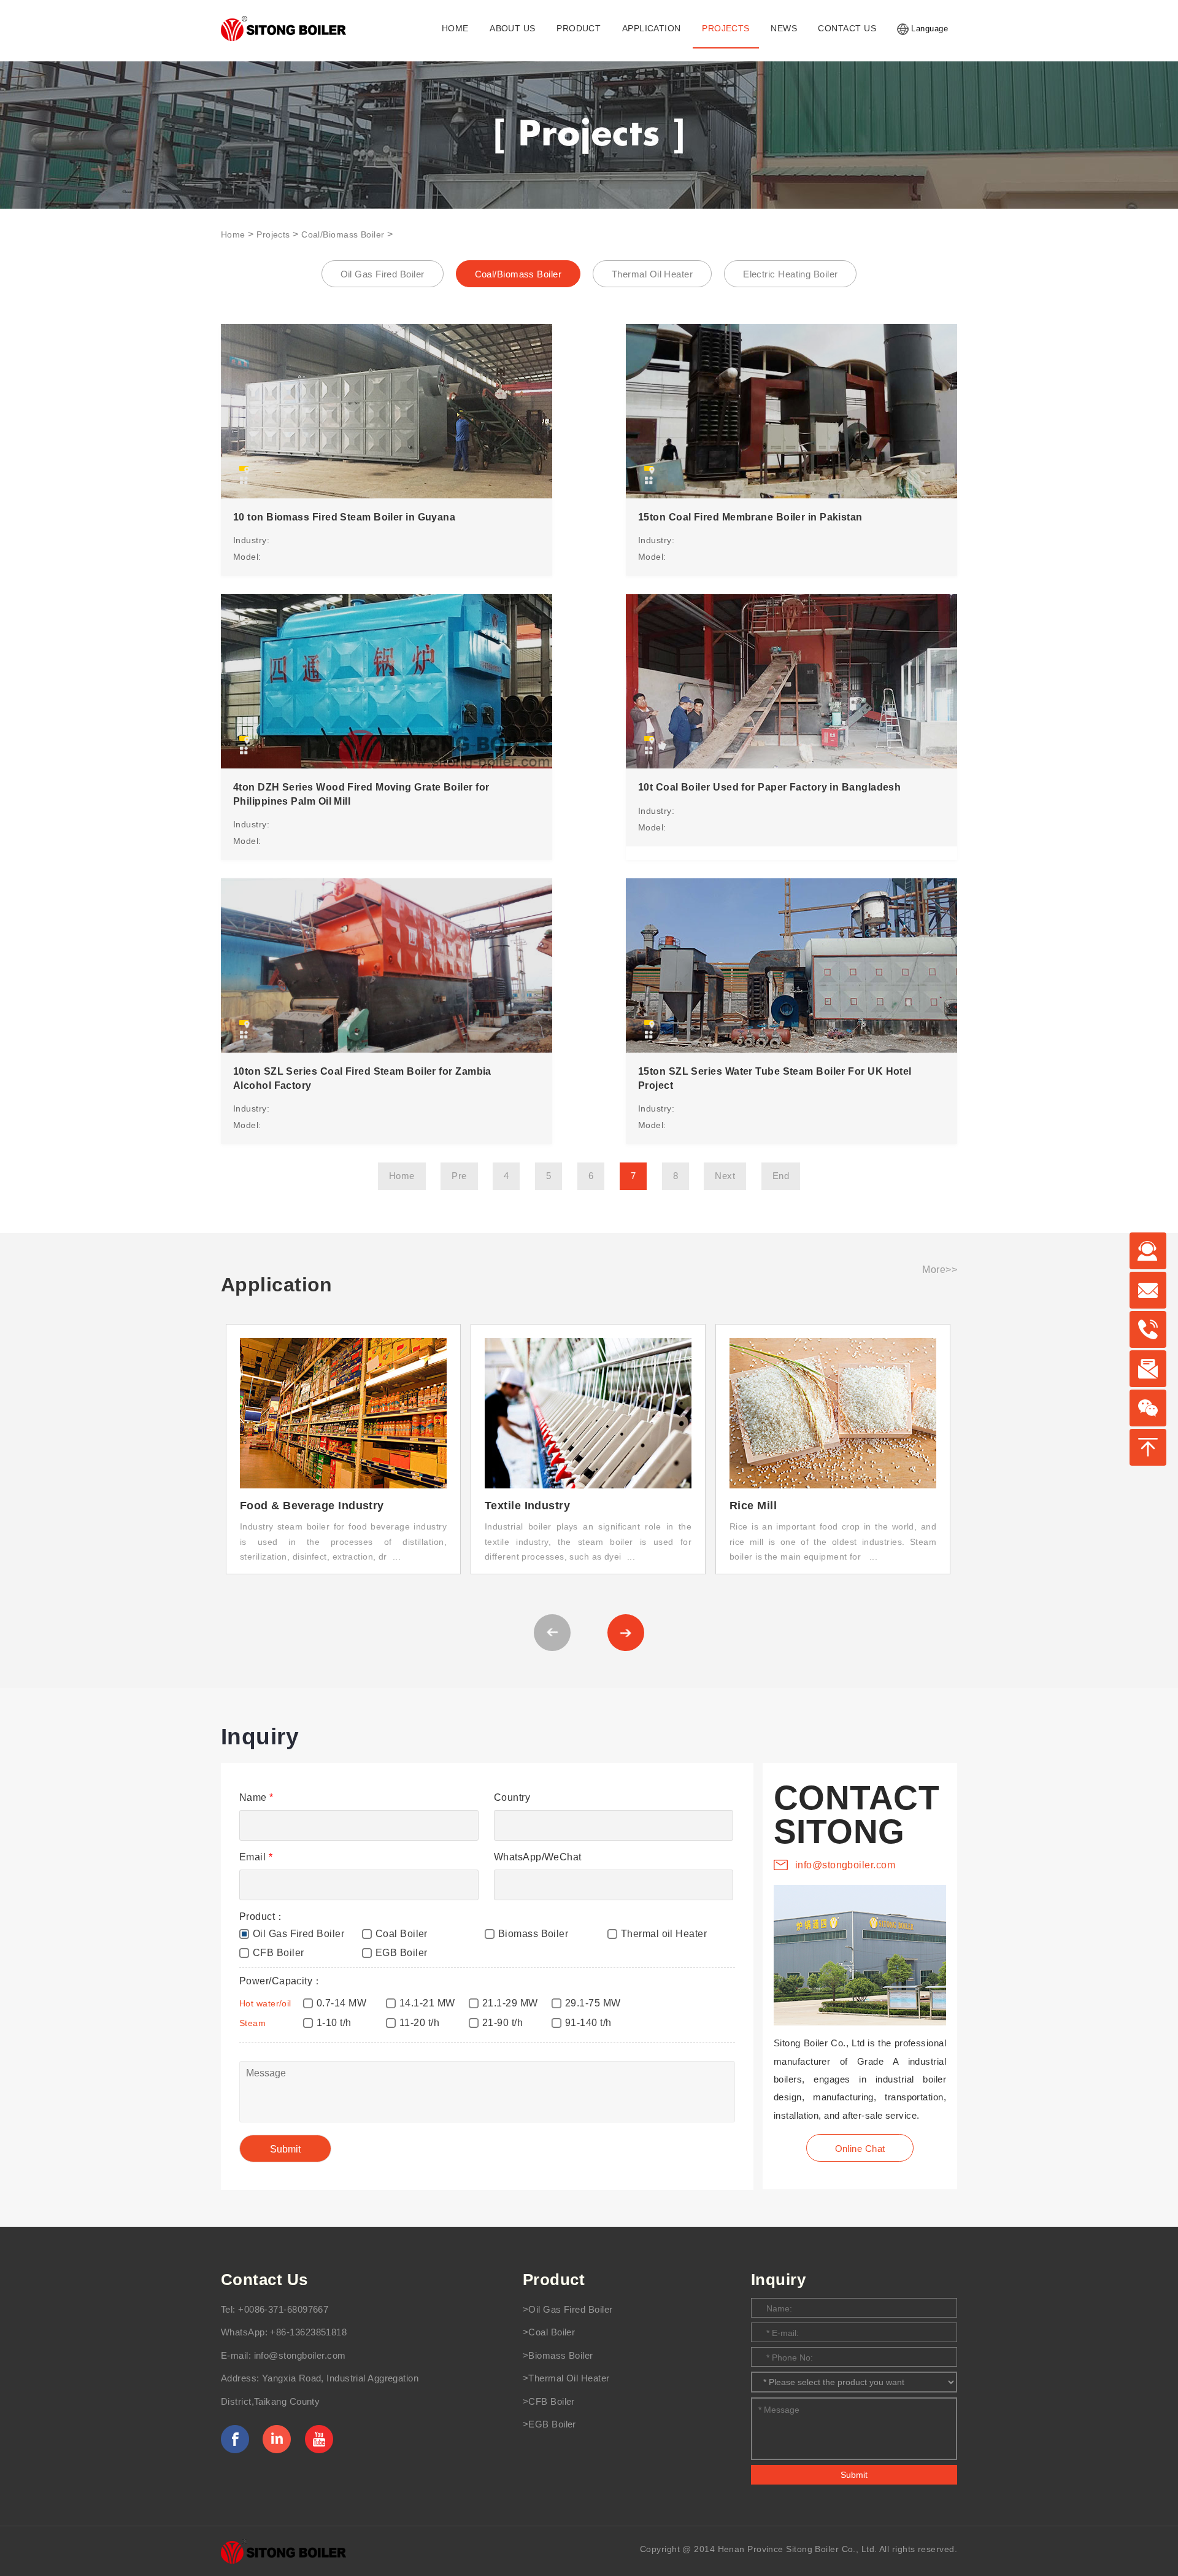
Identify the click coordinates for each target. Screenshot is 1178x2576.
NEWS (784, 29)
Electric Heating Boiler (790, 274)
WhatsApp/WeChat (538, 1857)
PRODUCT (579, 29)
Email (256, 1857)
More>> (940, 1270)
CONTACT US (847, 29)
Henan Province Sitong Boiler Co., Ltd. (798, 2549)
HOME (455, 29)
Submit (854, 2475)
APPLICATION (652, 29)
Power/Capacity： (281, 1981)
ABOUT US (513, 29)
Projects (273, 234)
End (781, 1176)
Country (512, 1797)
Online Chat (860, 2149)
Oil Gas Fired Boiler (383, 274)
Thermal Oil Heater (652, 274)
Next (725, 1176)
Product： (262, 1917)
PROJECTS (726, 29)
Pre (459, 1176)
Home (233, 234)
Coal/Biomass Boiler (343, 234)
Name (256, 1797)
